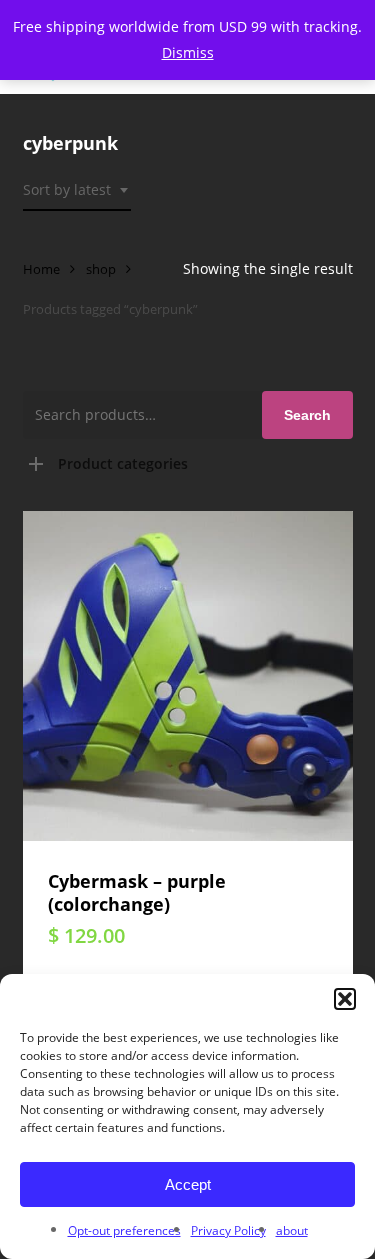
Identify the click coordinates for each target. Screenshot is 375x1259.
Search (307, 415)
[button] (345, 999)
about (292, 1230)
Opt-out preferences (124, 1230)
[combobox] (77, 190)
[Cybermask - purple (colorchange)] (188, 676)
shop (101, 269)
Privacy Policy (228, 1230)
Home (41, 269)
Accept (188, 1184)
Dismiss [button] (188, 52)
